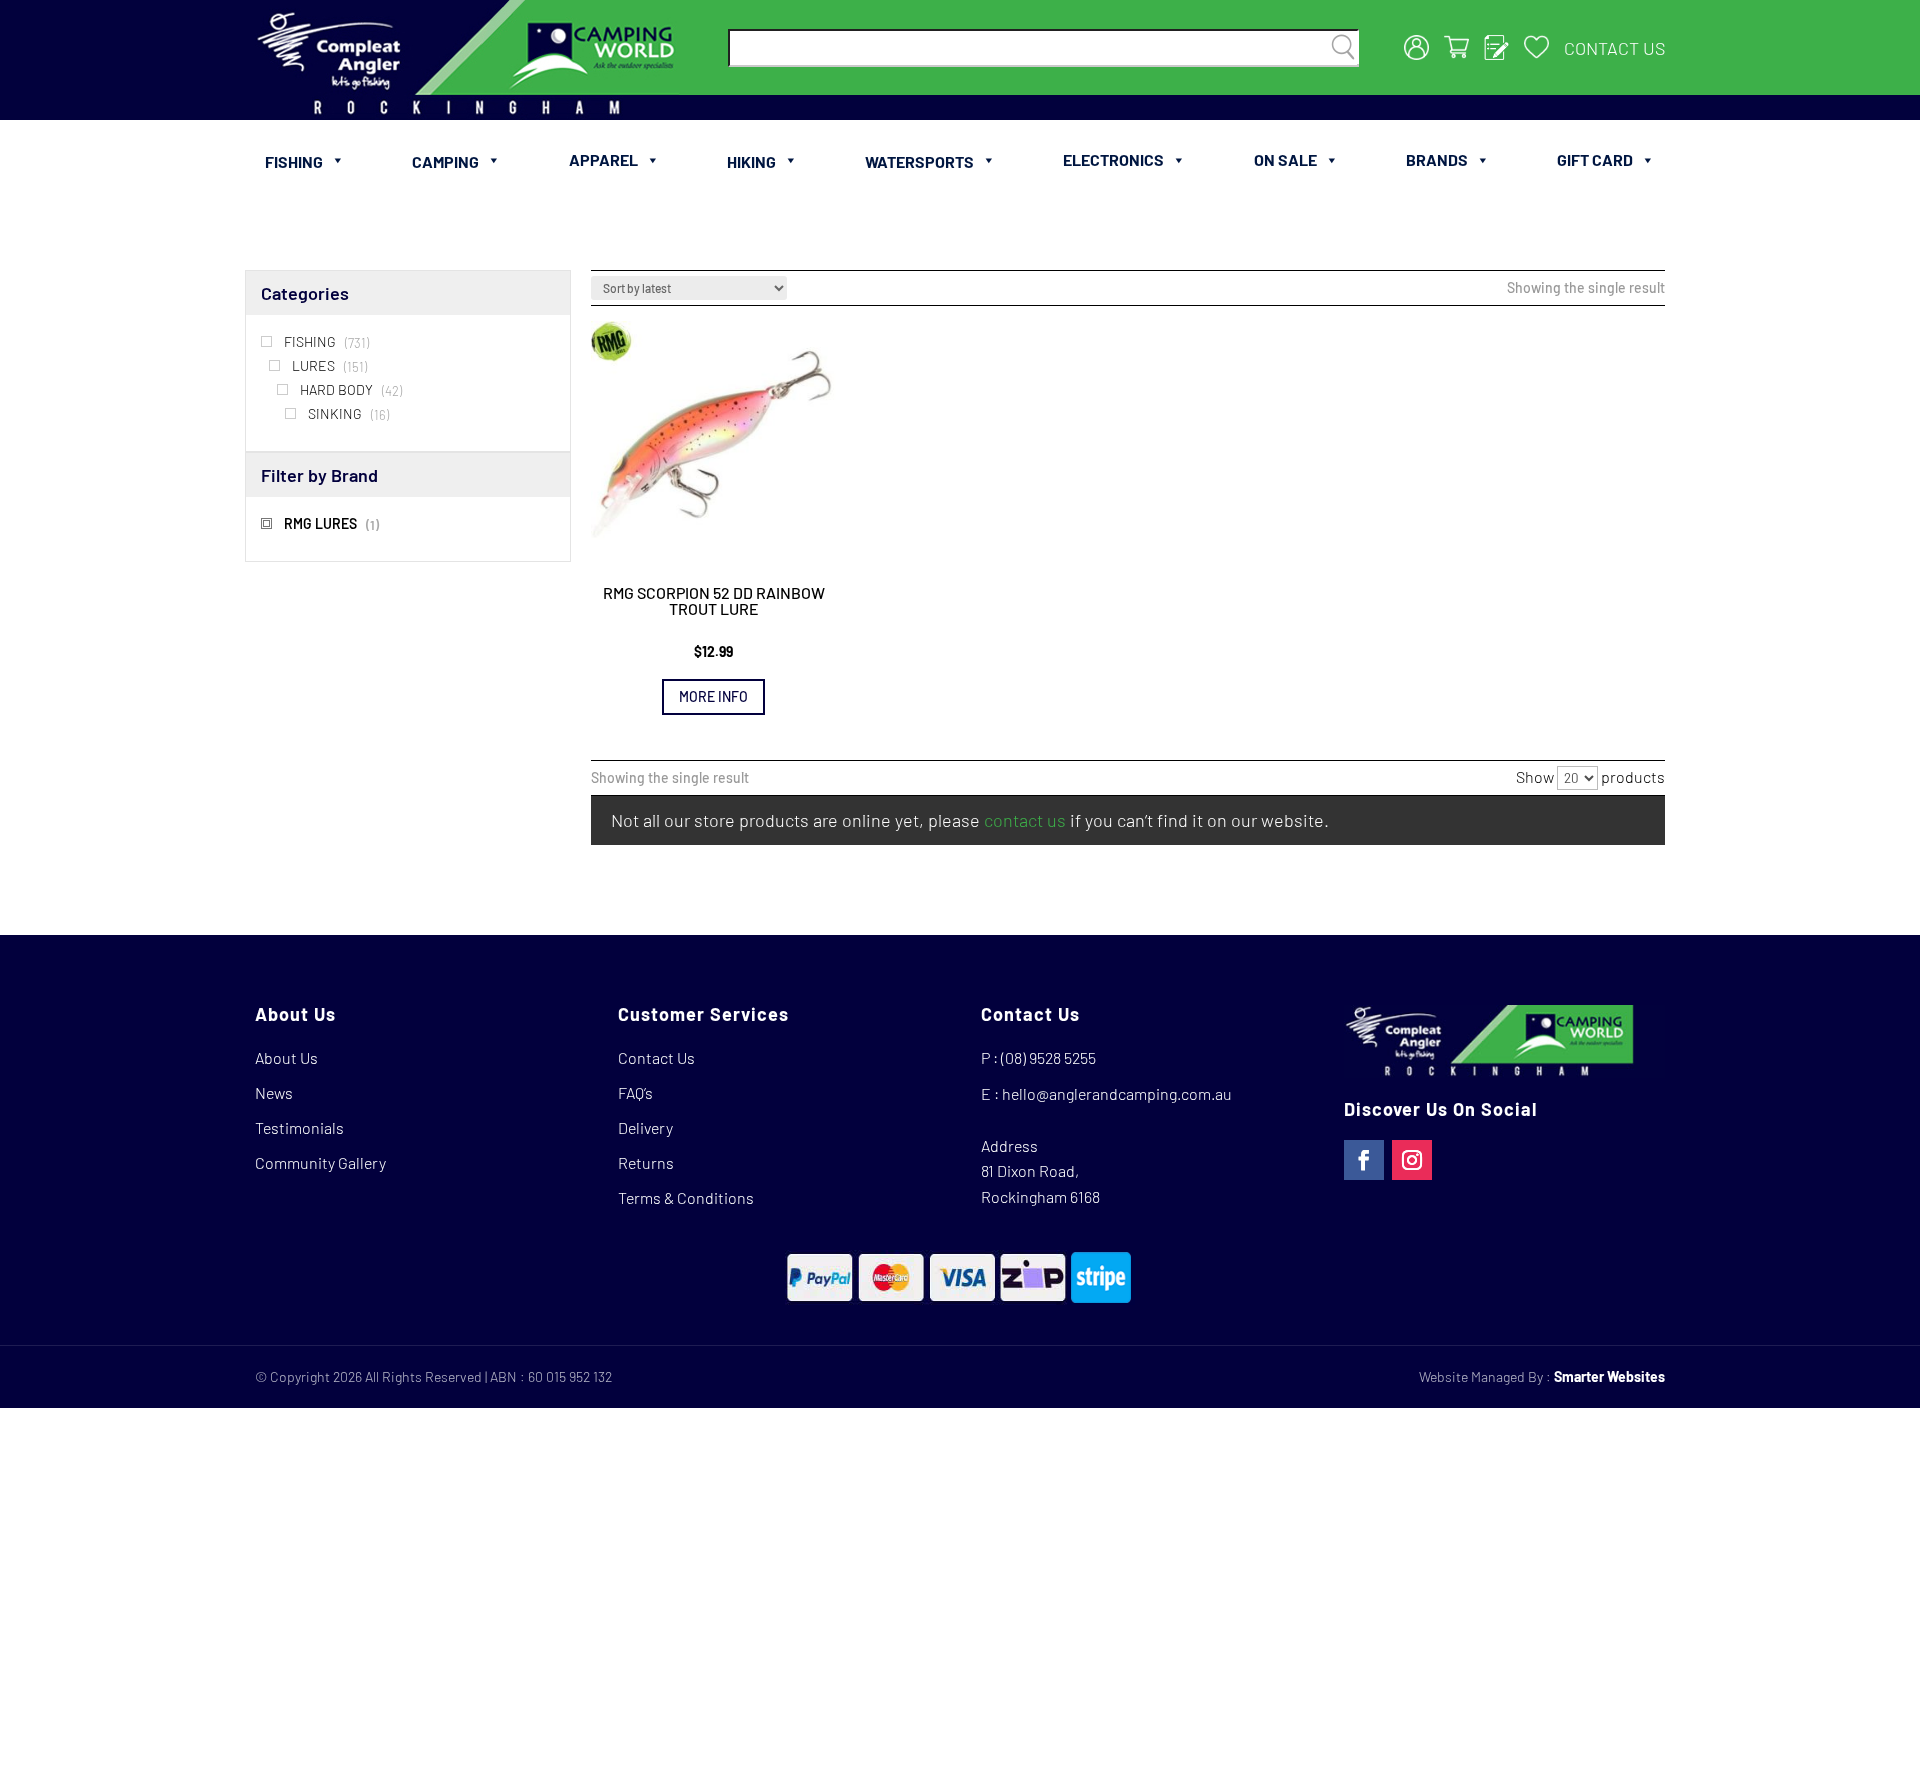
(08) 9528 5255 (1048, 1057)
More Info (713, 696)
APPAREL (603, 159)
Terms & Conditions (686, 1197)
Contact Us (1614, 48)
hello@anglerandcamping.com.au (1117, 1093)
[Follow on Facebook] (1364, 1160)
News (274, 1092)
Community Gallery (320, 1162)
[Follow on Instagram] (1412, 1160)
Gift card (1595, 159)
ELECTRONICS (1113, 159)
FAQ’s (635, 1092)
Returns (646, 1162)
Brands (1437, 159)
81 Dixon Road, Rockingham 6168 (1040, 1183)
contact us (1025, 820)
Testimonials (299, 1127)
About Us (286, 1057)
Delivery (645, 1127)
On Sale (1285, 159)
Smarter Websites (1609, 1376)
